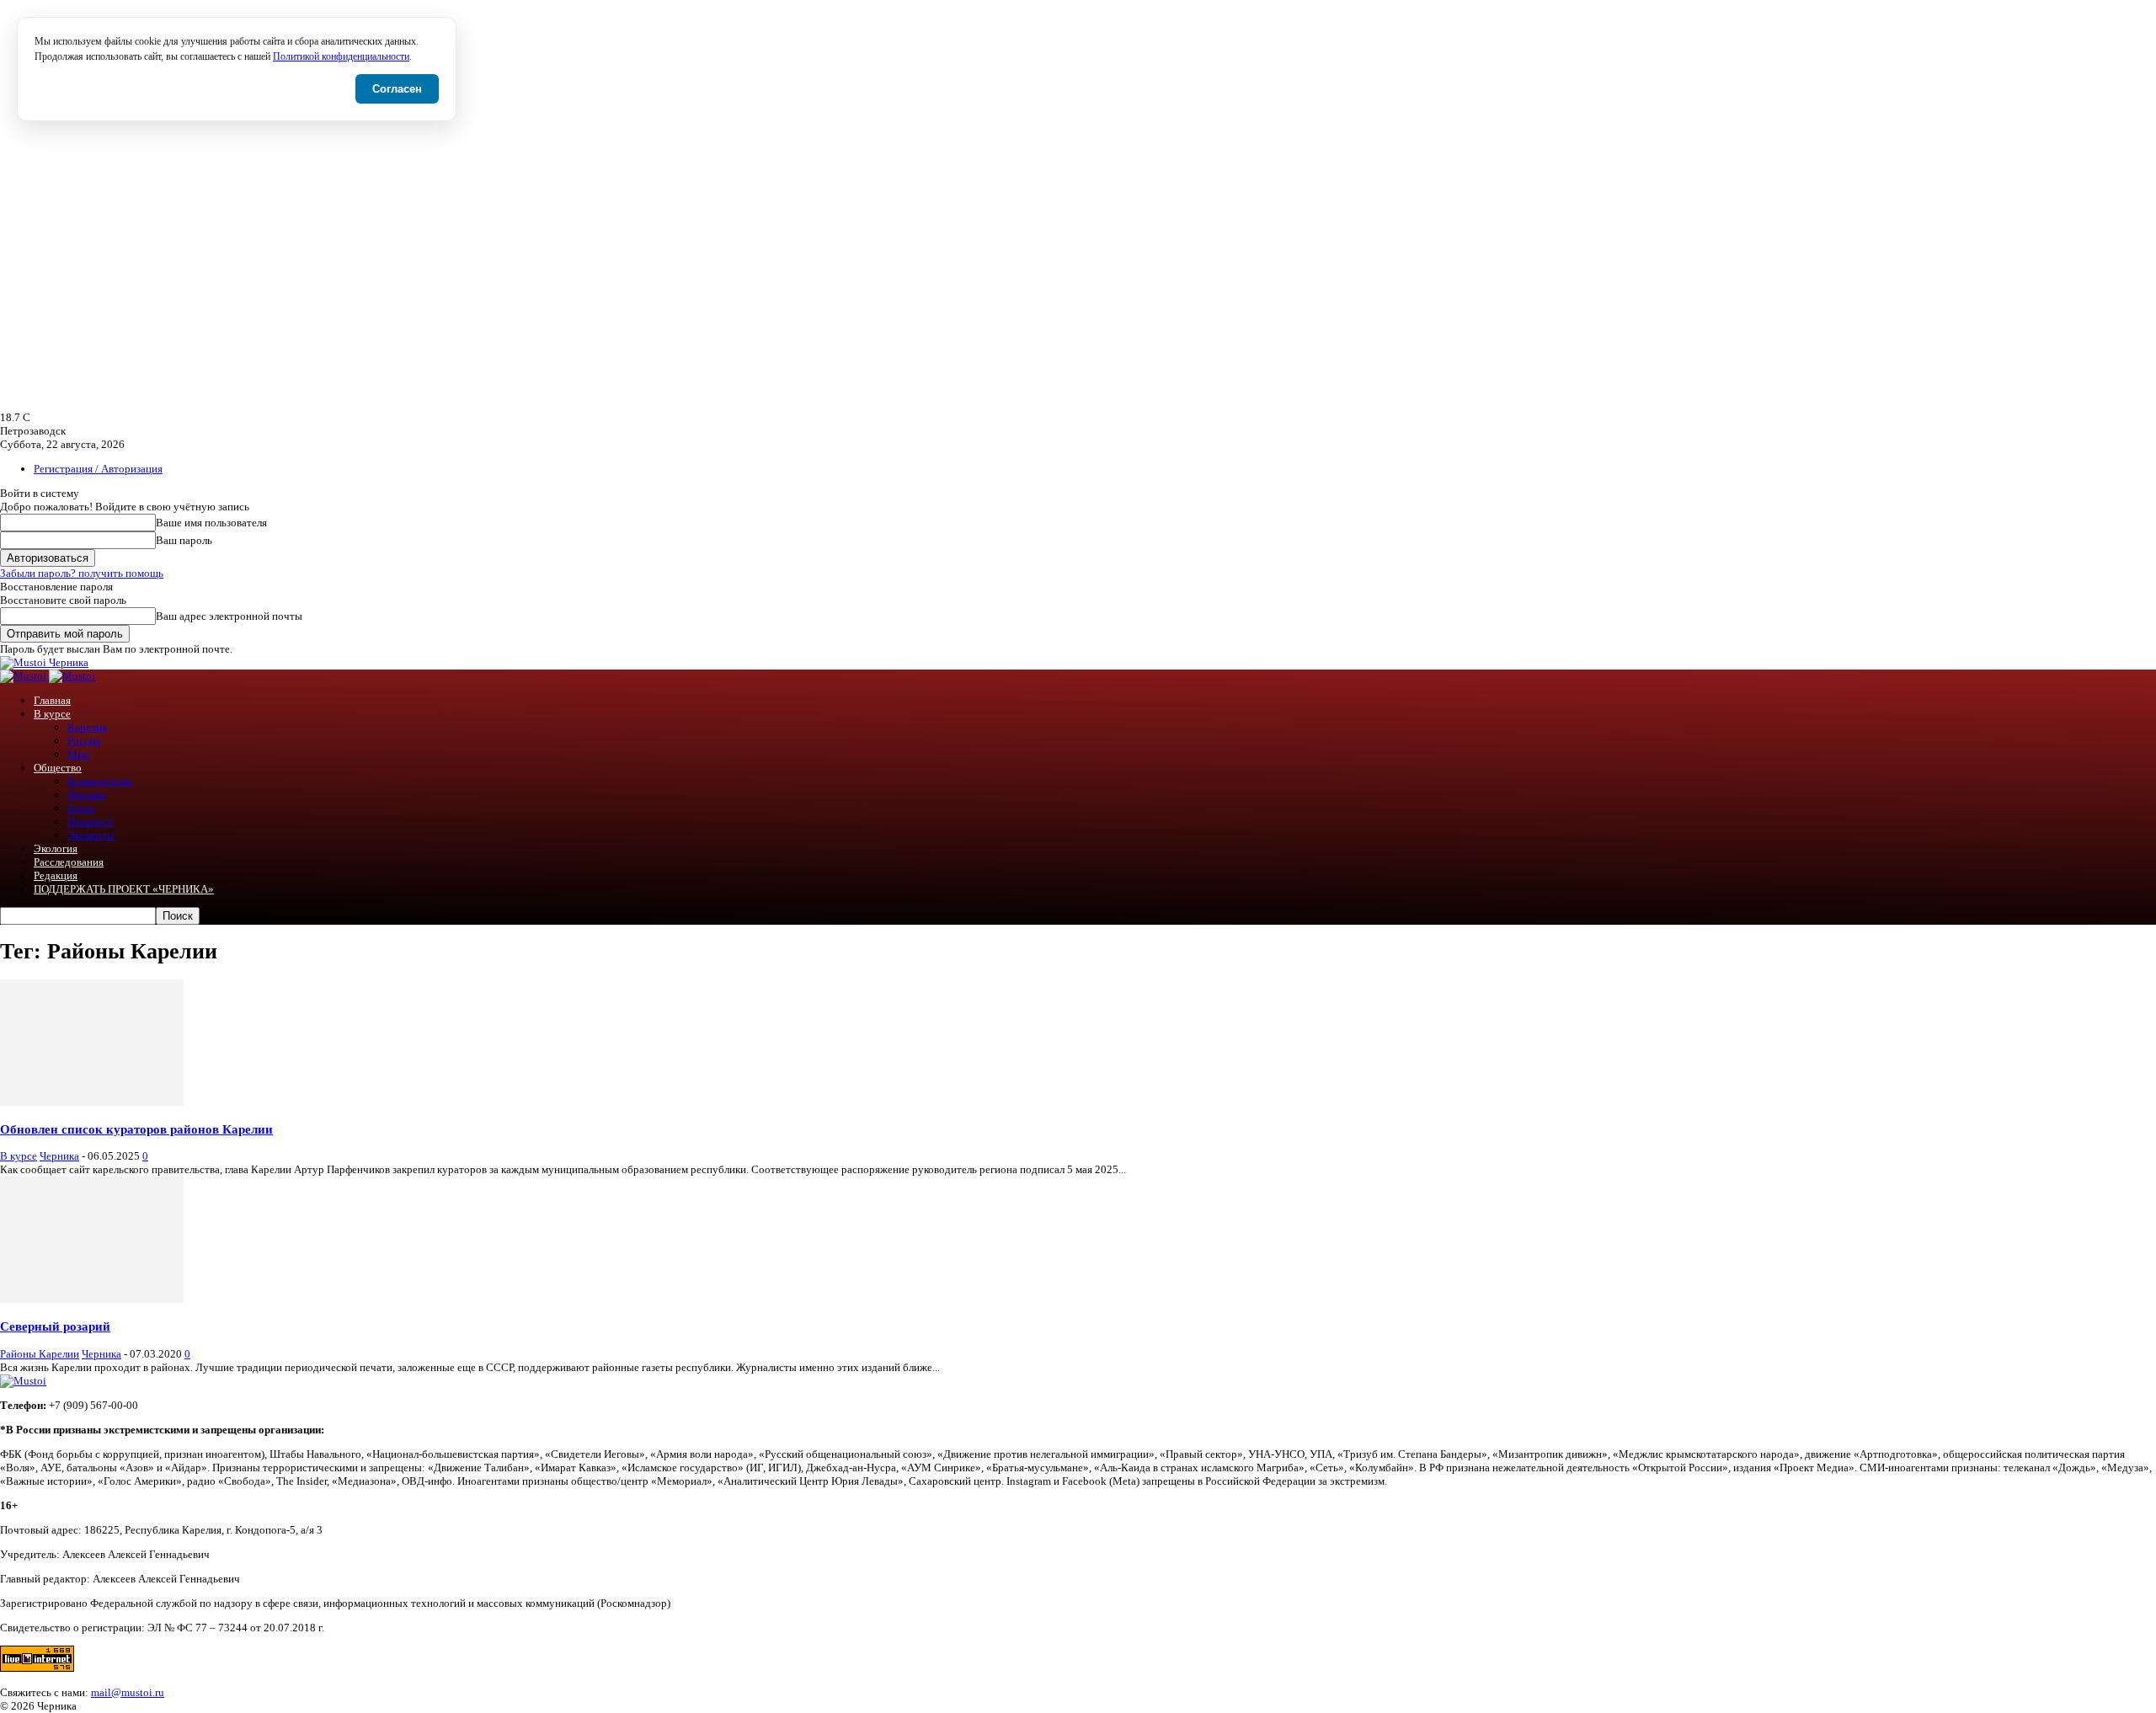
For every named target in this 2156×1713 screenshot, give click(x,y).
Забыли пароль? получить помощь (82, 573)
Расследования (69, 862)
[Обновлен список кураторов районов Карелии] (92, 1102)
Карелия (87, 727)
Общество (58, 768)
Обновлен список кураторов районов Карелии (136, 1129)
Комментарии (100, 781)
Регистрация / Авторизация (98, 469)
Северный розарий (55, 1326)
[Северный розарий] (92, 1299)
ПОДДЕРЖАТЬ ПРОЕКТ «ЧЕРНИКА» (124, 889)
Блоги (81, 808)
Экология (56, 848)
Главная (52, 700)
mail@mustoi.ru (128, 1692)
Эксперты (91, 835)
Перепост (90, 822)
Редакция (56, 875)
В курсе (52, 714)
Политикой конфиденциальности (341, 57)
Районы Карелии (40, 1354)
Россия (84, 741)
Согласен (397, 89)
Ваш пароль (184, 540)
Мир (78, 754)
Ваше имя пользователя (211, 523)
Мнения (86, 795)
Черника (59, 1156)
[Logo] (24, 676)
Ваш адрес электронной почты (229, 616)
